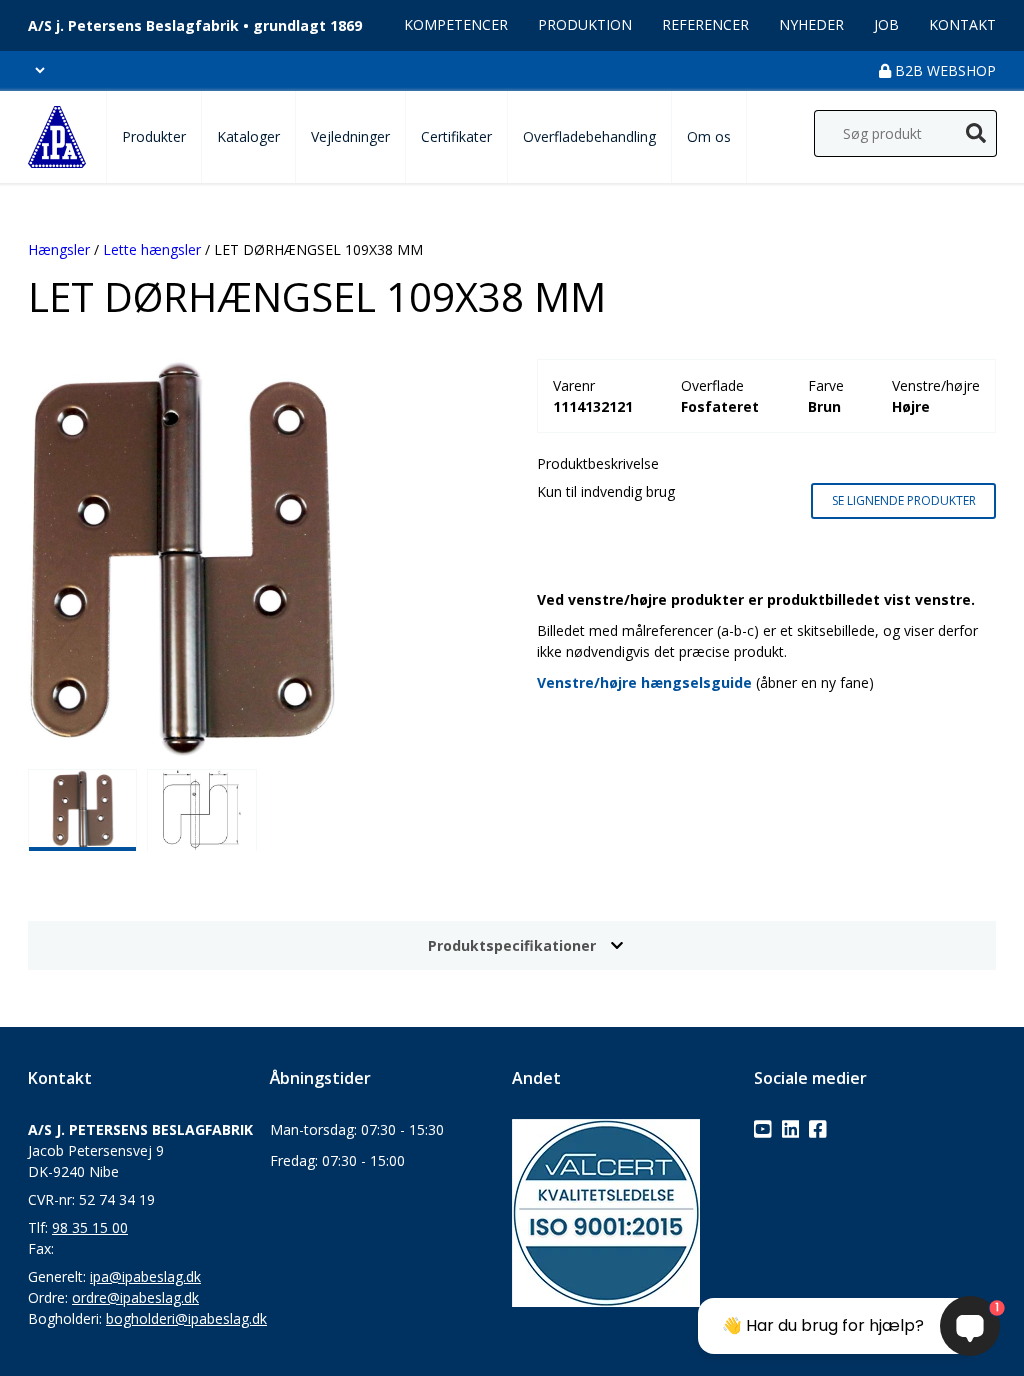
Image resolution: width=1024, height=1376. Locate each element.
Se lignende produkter (904, 500)
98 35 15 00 (90, 1227)
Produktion (585, 24)
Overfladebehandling (589, 136)
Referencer (705, 24)
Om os (709, 136)
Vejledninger (350, 136)
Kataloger (248, 136)
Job (886, 24)
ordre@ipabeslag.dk (135, 1297)
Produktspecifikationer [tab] (512, 945)
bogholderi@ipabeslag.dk (186, 1318)
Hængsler (59, 249)
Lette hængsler (152, 249)
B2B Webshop (943, 70)
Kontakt (962, 24)
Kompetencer (456, 24)
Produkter (154, 136)
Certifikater (456, 136)
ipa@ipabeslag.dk (145, 1276)
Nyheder (811, 24)
